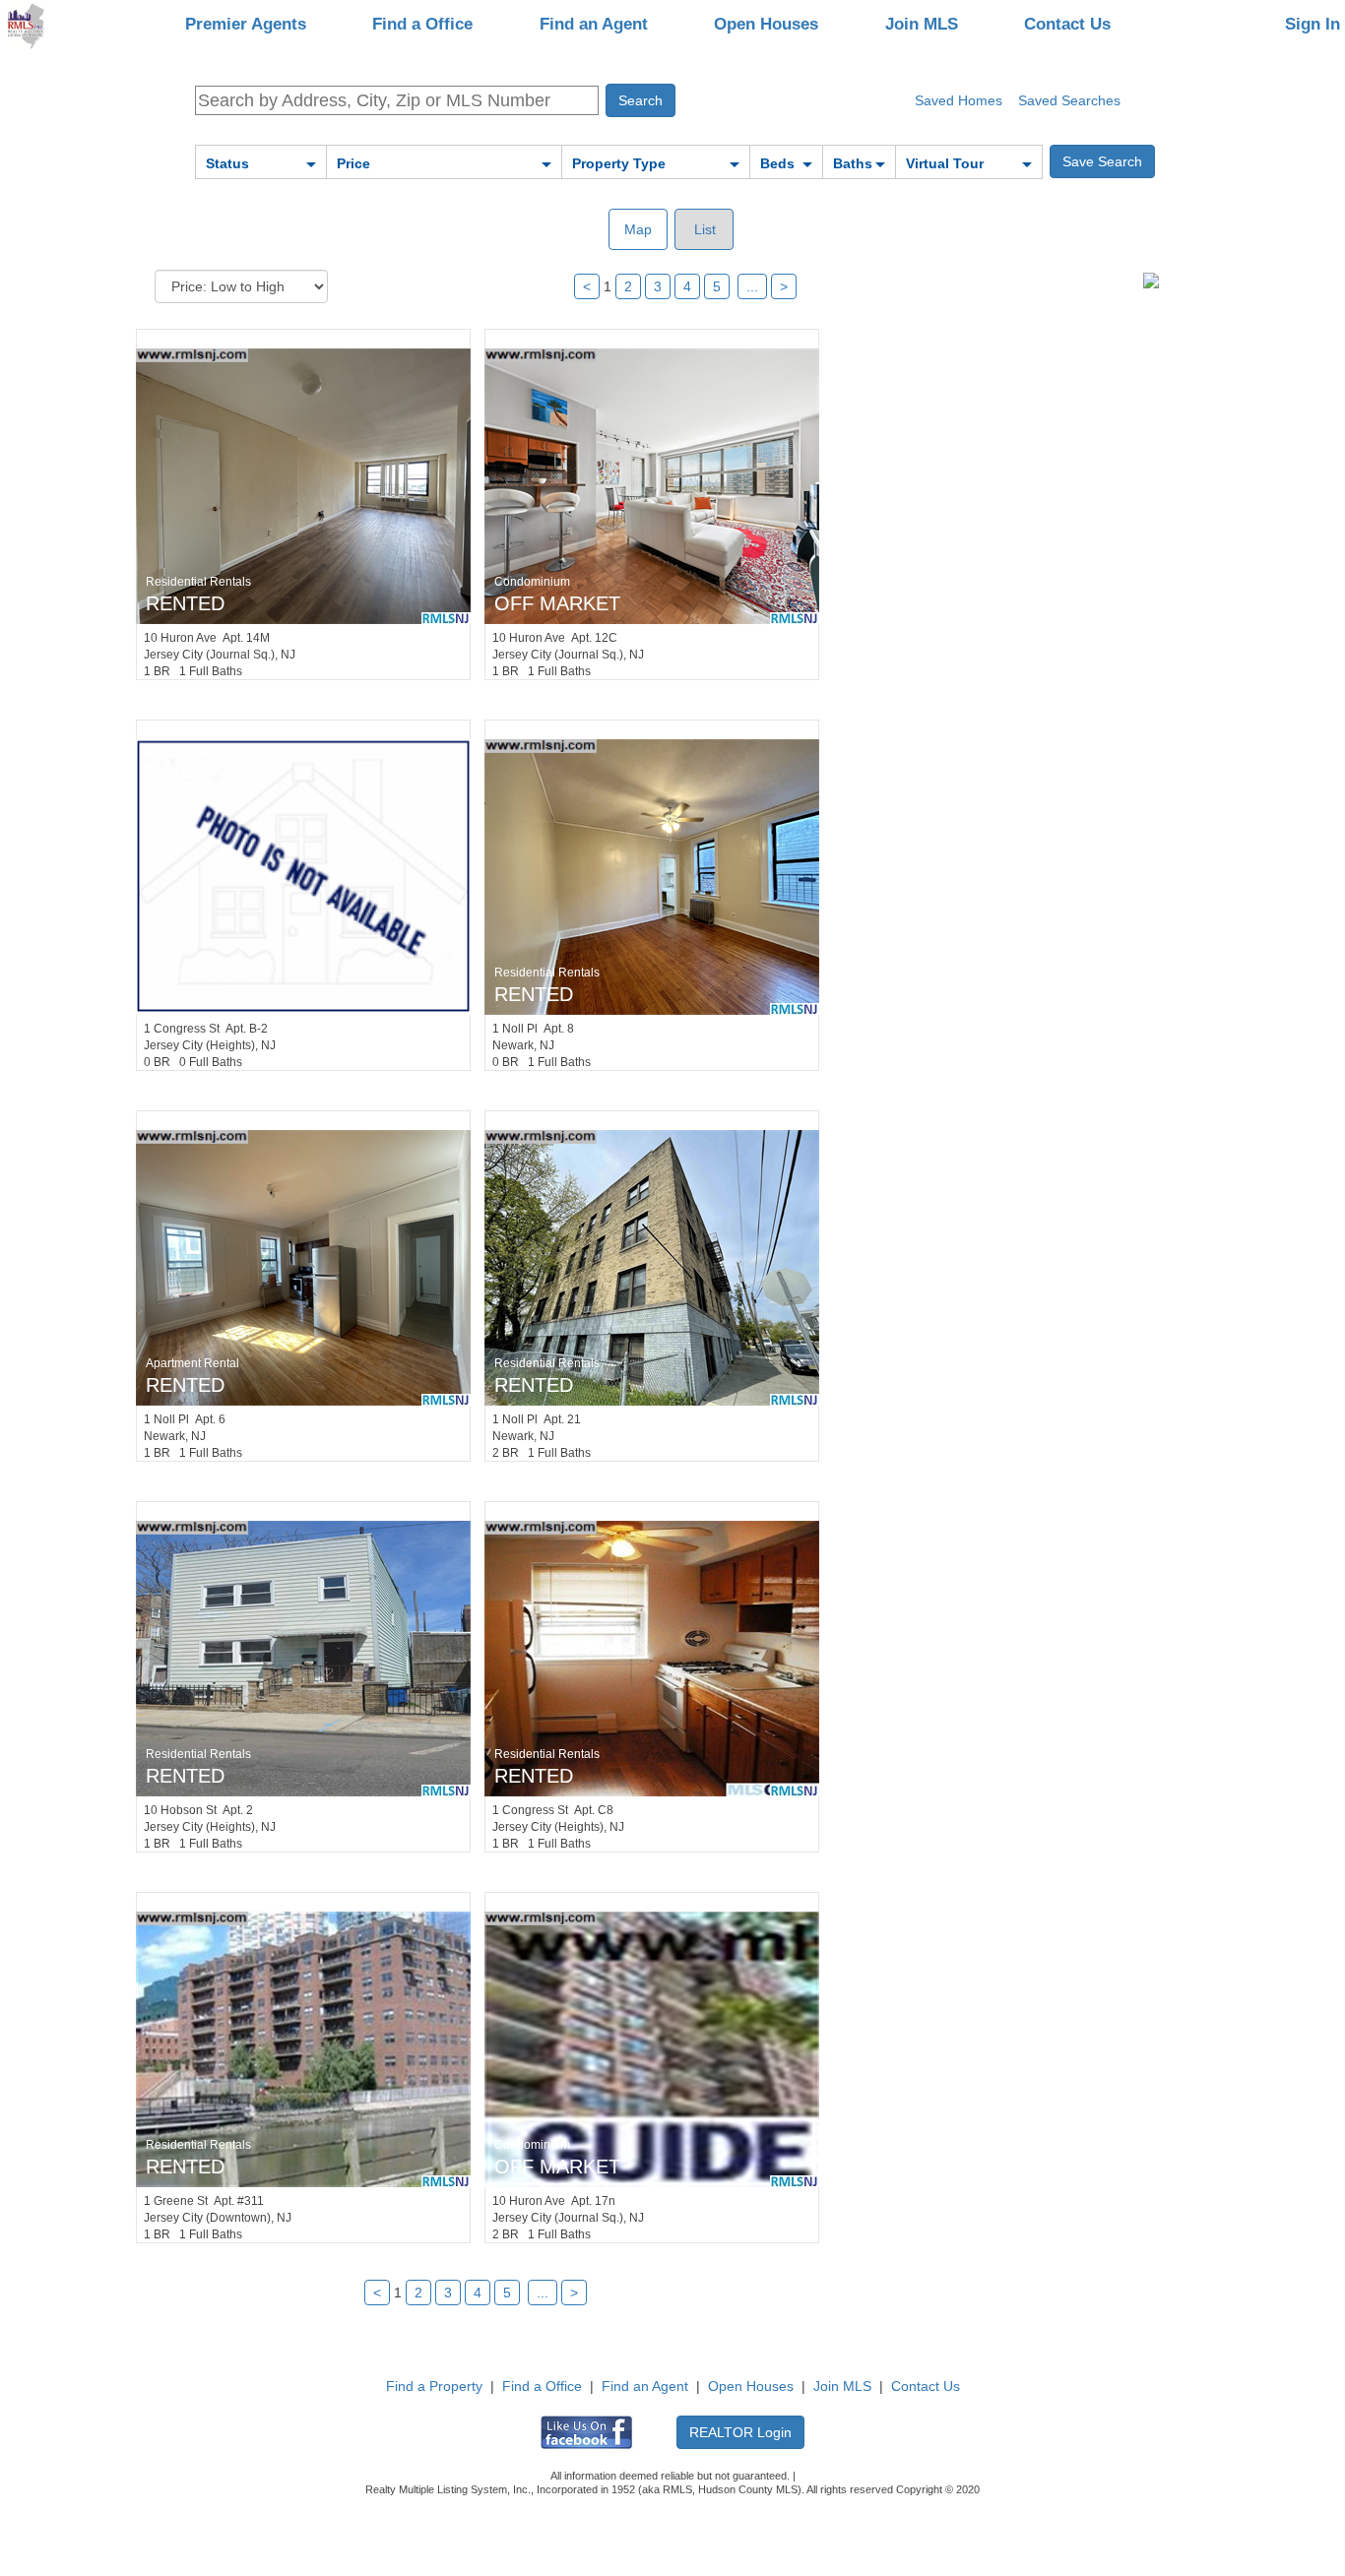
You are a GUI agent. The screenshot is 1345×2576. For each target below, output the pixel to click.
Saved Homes (959, 100)
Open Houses (766, 24)
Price (353, 163)
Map (638, 229)
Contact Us (1067, 24)
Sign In (1313, 24)
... (752, 286)
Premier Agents (246, 24)
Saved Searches (1069, 100)
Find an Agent (594, 24)
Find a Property (434, 2386)
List (703, 229)
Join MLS (922, 24)
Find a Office (422, 24)
